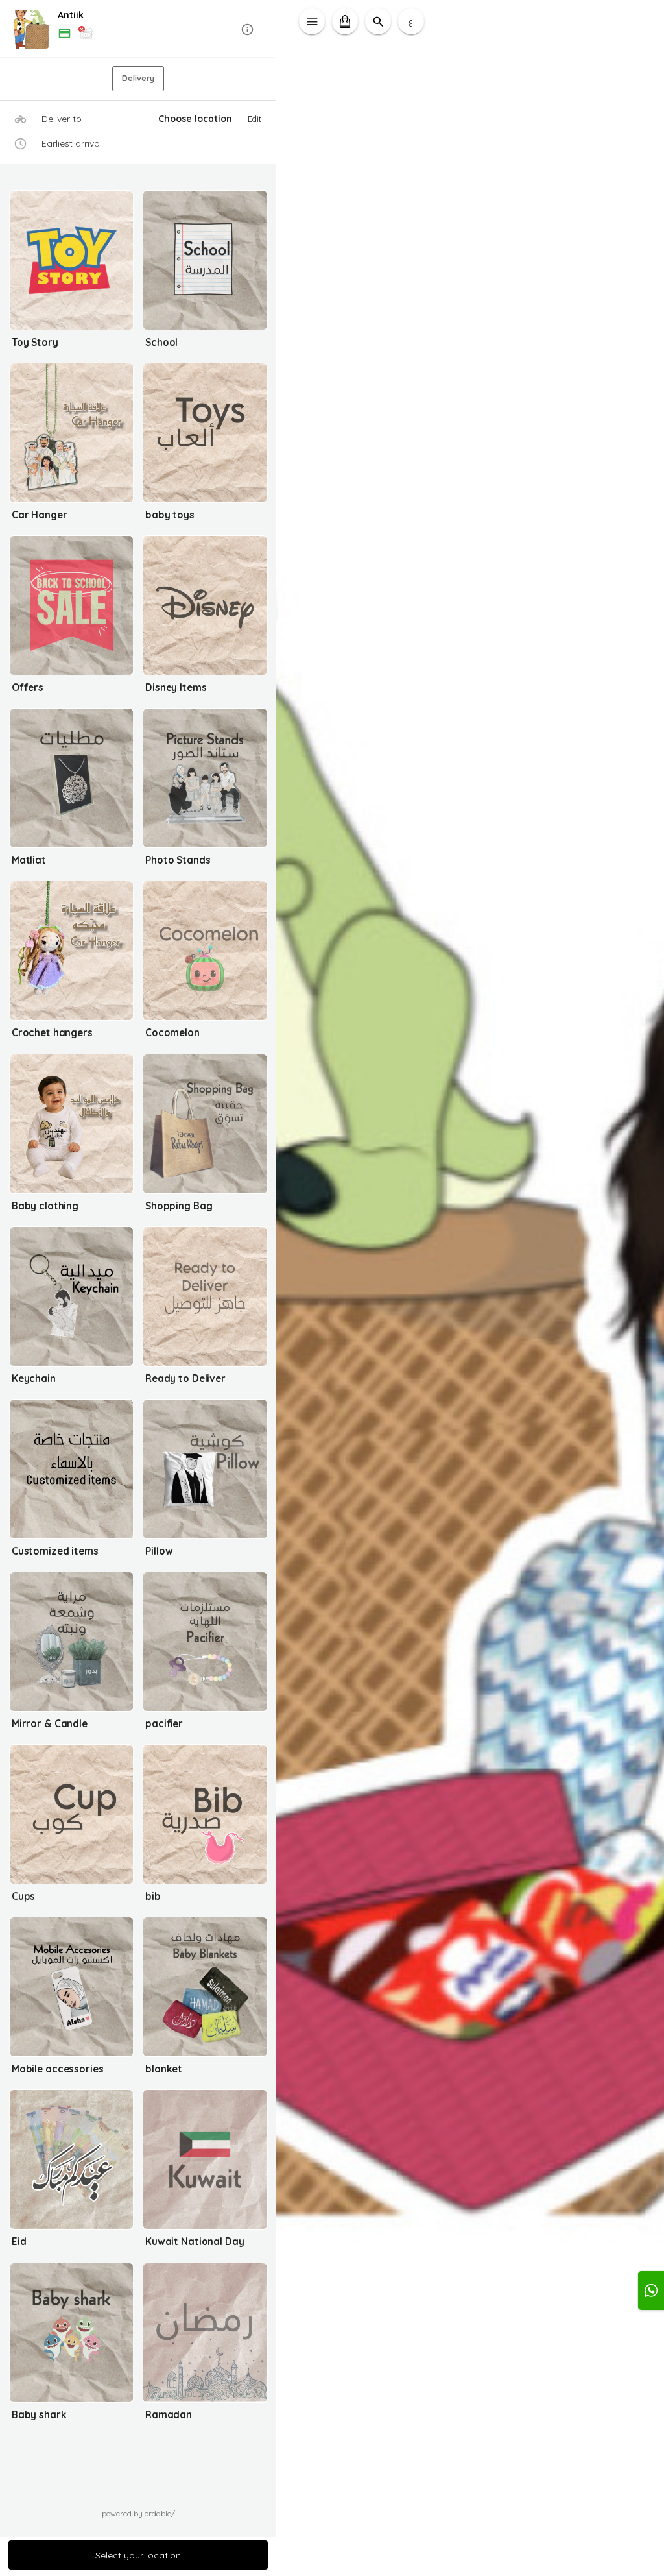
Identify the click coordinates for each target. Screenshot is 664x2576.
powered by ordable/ (138, 2513)
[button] (138, 30)
